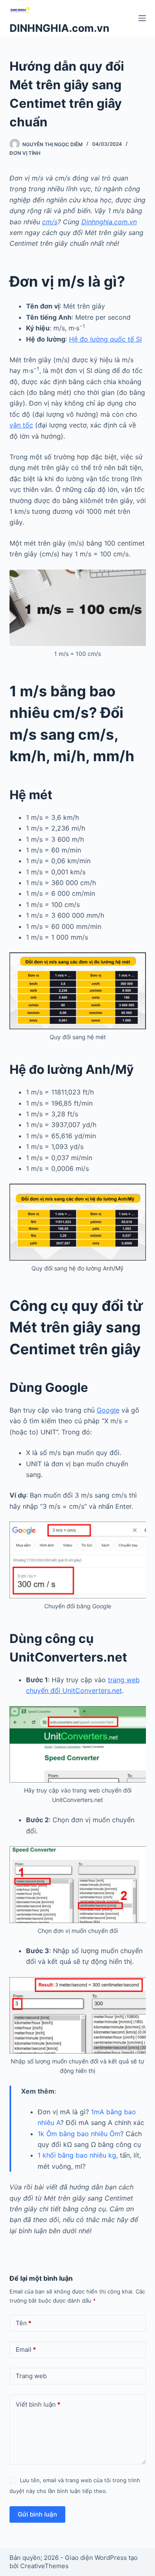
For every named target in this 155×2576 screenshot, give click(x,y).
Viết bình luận (38, 2404)
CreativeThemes (44, 2566)
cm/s (50, 222)
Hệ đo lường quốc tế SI (105, 339)
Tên (24, 2323)
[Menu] (142, 18)
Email (26, 2349)
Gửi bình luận (37, 2514)
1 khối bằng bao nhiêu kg (77, 2155)
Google (108, 1410)
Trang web (31, 2376)
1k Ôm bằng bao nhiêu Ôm (79, 2134)
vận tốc (21, 425)
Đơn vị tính (25, 153)
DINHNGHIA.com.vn (60, 28)
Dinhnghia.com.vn (109, 222)
